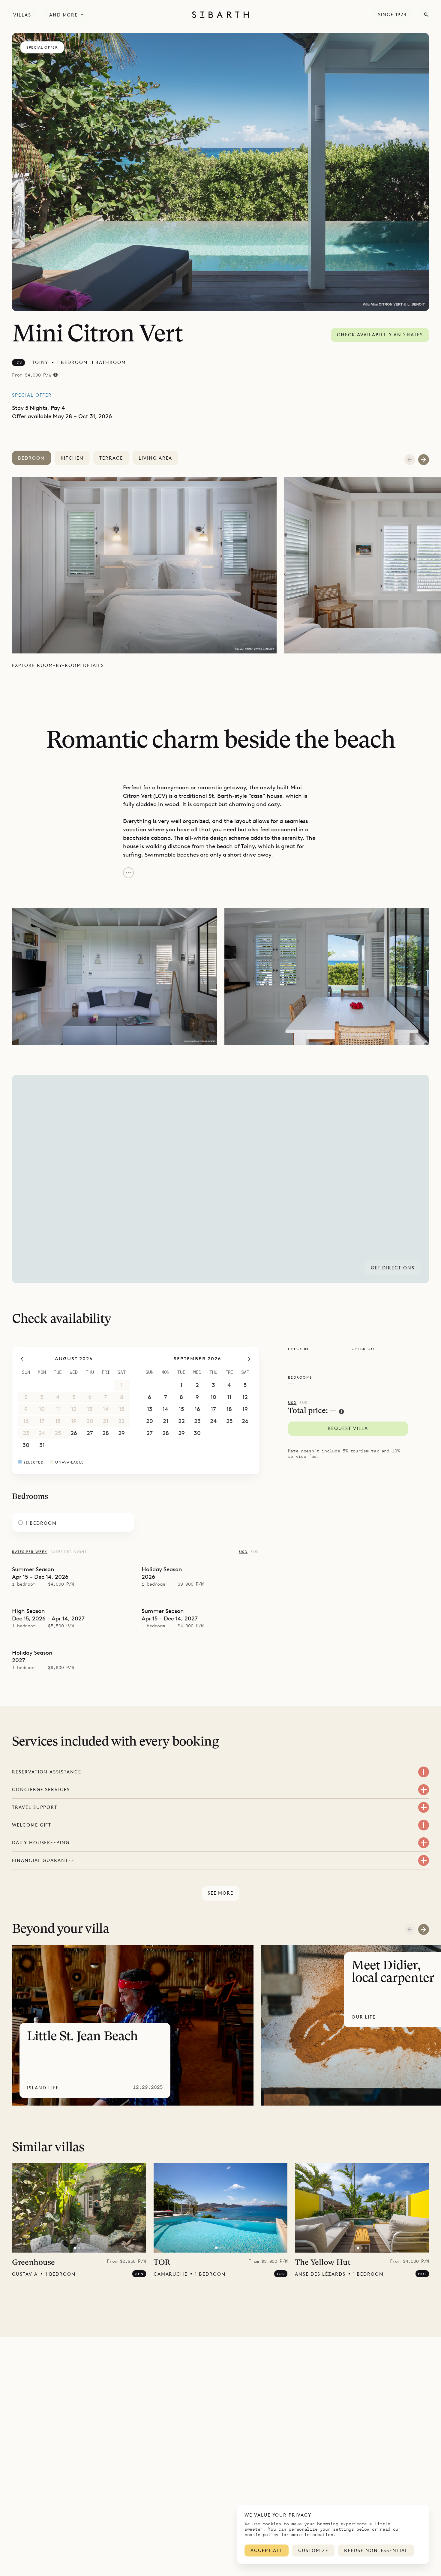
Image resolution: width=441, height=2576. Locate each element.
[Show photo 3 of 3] (83, 2248)
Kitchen (72, 458)
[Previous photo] (20, 2208)
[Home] (220, 15)
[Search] (426, 15)
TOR (162, 2263)
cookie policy (261, 2534)
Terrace (111, 458)
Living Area (155, 458)
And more (64, 15)
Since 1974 (393, 15)
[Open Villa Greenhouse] (79, 2208)
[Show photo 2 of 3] (79, 2248)
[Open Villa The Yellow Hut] (362, 2208)
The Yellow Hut (323, 2263)
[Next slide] (424, 1929)
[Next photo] (138, 2208)
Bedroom (31, 458)
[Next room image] (424, 460)
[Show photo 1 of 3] (75, 2248)
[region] (220, 1179)
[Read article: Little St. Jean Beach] (133, 2025)
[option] (148, 565)
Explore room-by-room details (58, 665)
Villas (22, 15)
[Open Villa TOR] (220, 2208)
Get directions (393, 1268)
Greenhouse (33, 2263)
